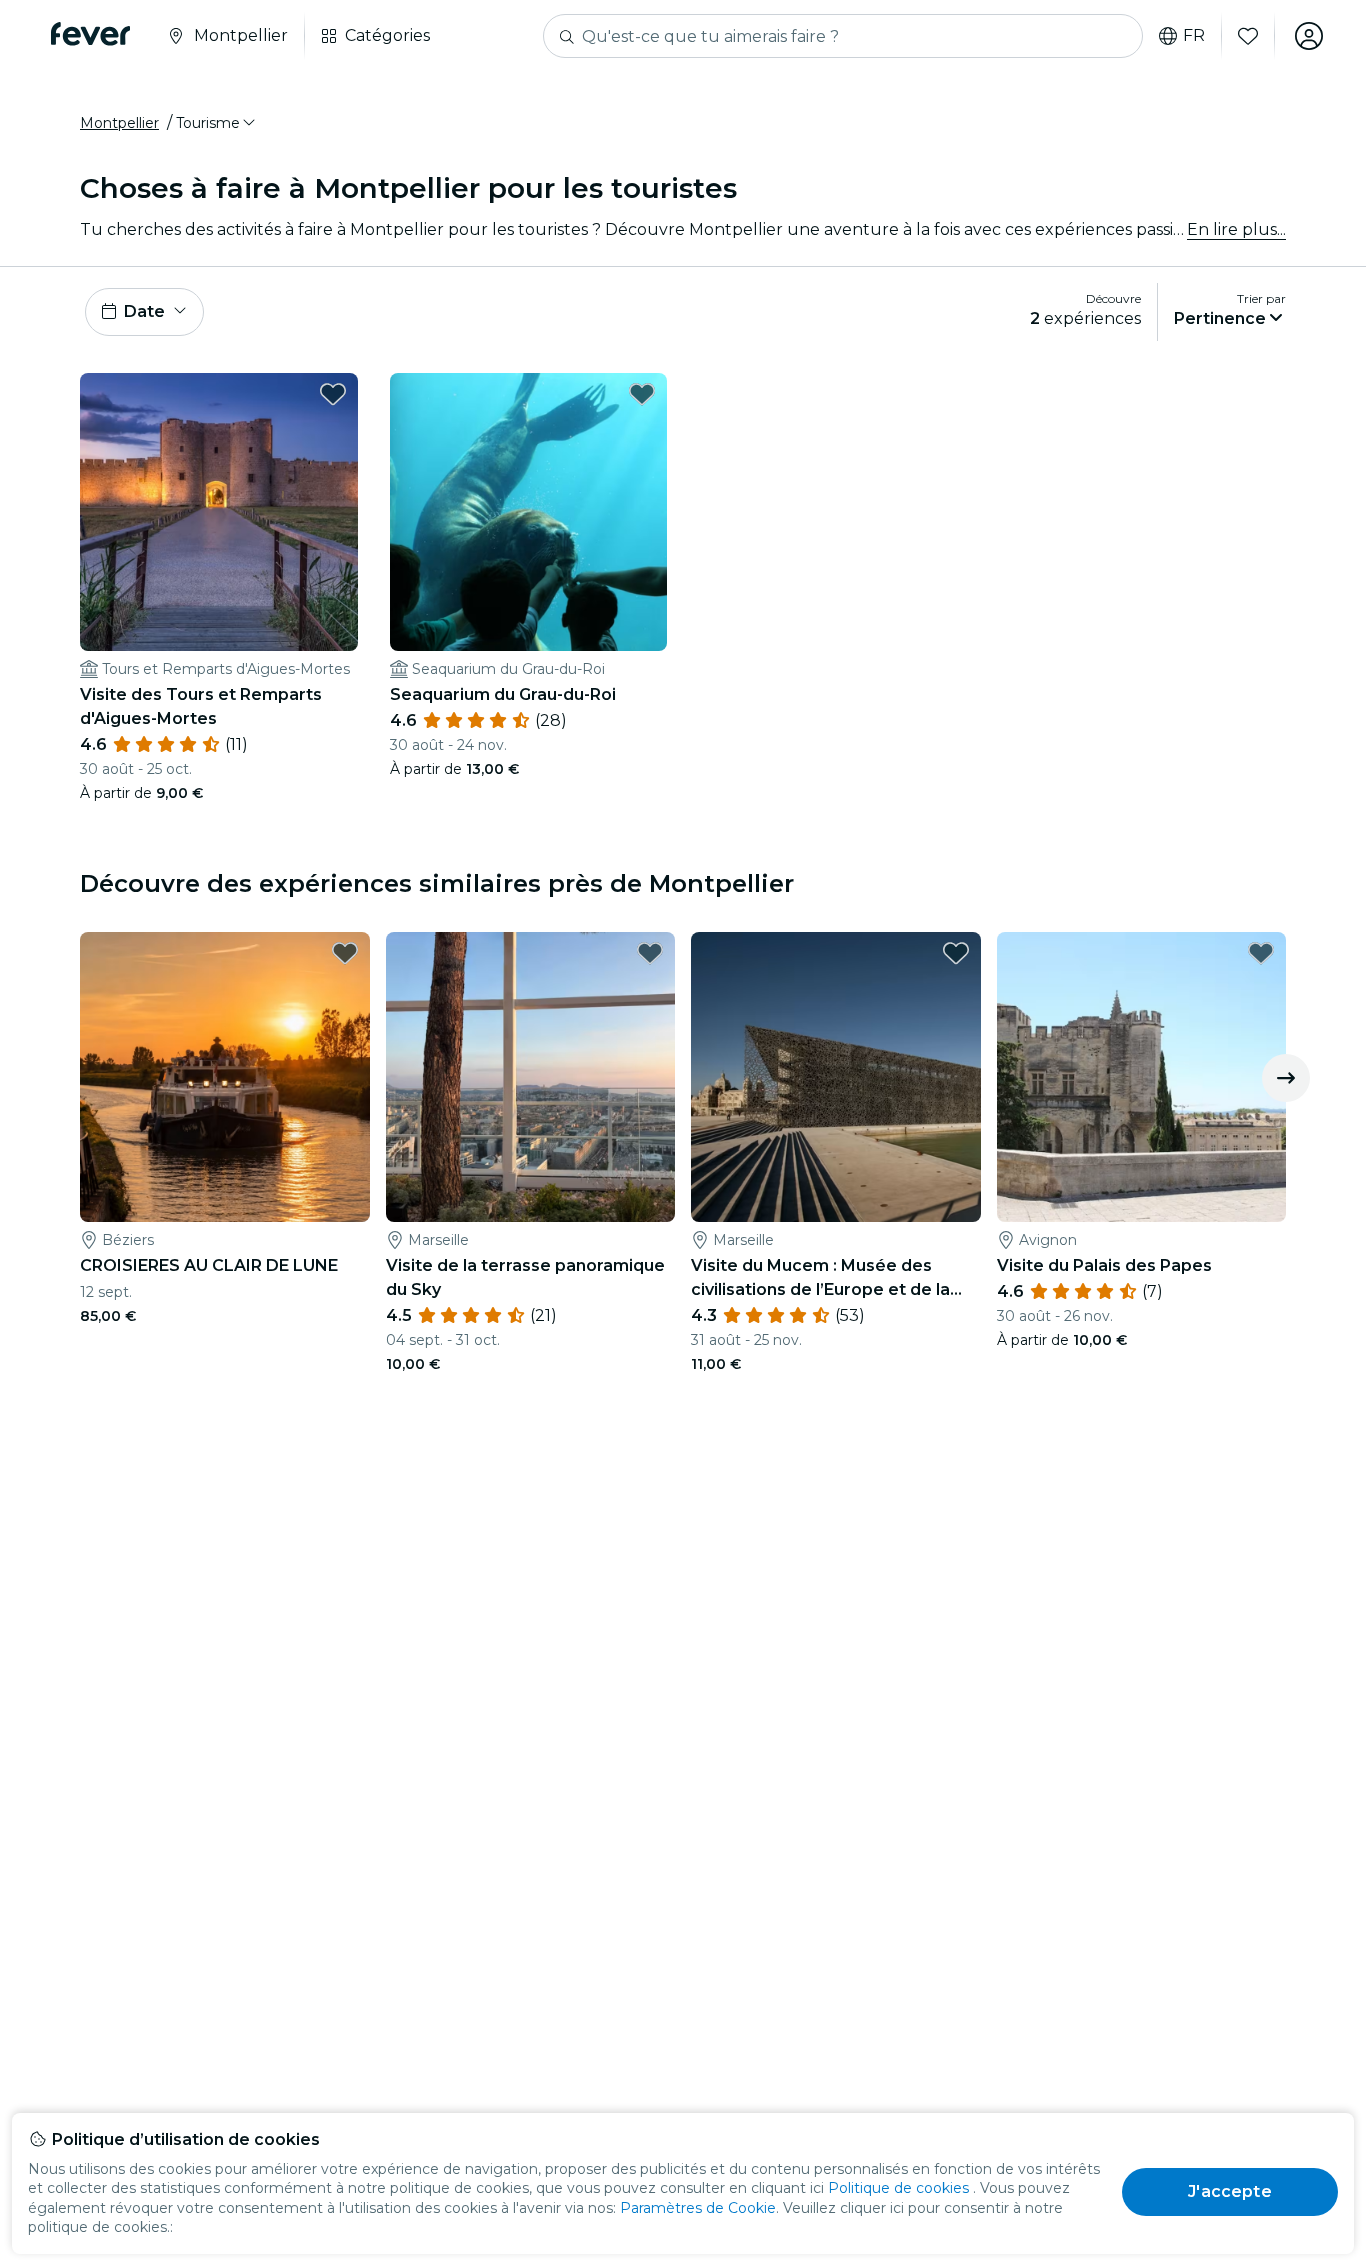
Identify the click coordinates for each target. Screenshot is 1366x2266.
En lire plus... (1236, 229)
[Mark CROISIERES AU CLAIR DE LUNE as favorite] (345, 953)
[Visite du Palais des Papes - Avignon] (1142, 1077)
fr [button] (1194, 36)
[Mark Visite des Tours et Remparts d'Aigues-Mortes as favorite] (333, 394)
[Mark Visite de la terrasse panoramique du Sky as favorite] (650, 953)
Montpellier (119, 123)
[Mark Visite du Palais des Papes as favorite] (1261, 953)
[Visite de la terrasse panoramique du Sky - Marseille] (531, 1077)
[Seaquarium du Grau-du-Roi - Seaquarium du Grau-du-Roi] (529, 512)
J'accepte (1229, 2191)
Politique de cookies (898, 2188)
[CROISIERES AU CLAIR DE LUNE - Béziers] (225, 1077)
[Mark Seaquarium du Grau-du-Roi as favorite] (642, 394)
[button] (217, 123)
